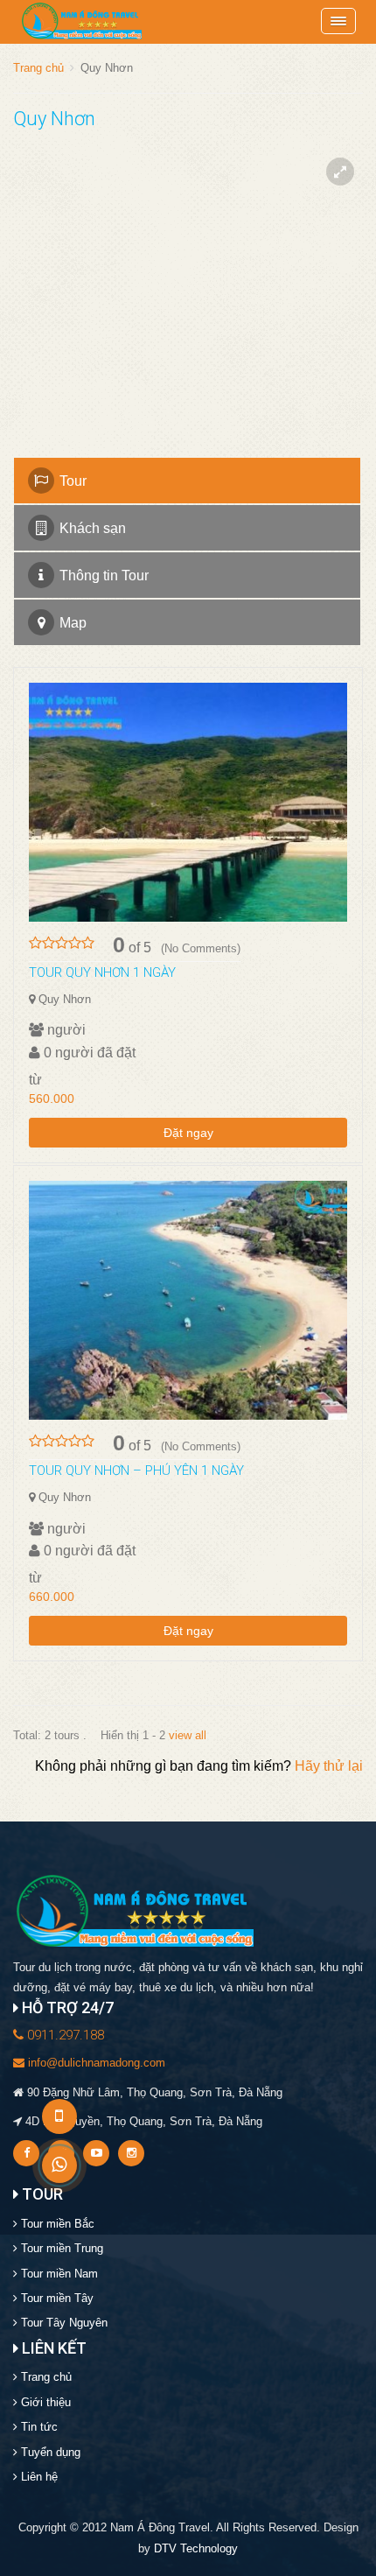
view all (188, 1735)
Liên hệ (38, 2477)
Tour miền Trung (60, 2248)
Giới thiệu (44, 2402)
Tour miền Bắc (56, 2224)
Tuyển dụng (49, 2452)
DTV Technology (196, 2548)
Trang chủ (38, 68)
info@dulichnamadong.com (95, 2063)
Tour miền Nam (58, 2274)
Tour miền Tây (56, 2298)
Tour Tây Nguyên (63, 2323)
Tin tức (38, 2427)
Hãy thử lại (329, 1766)
